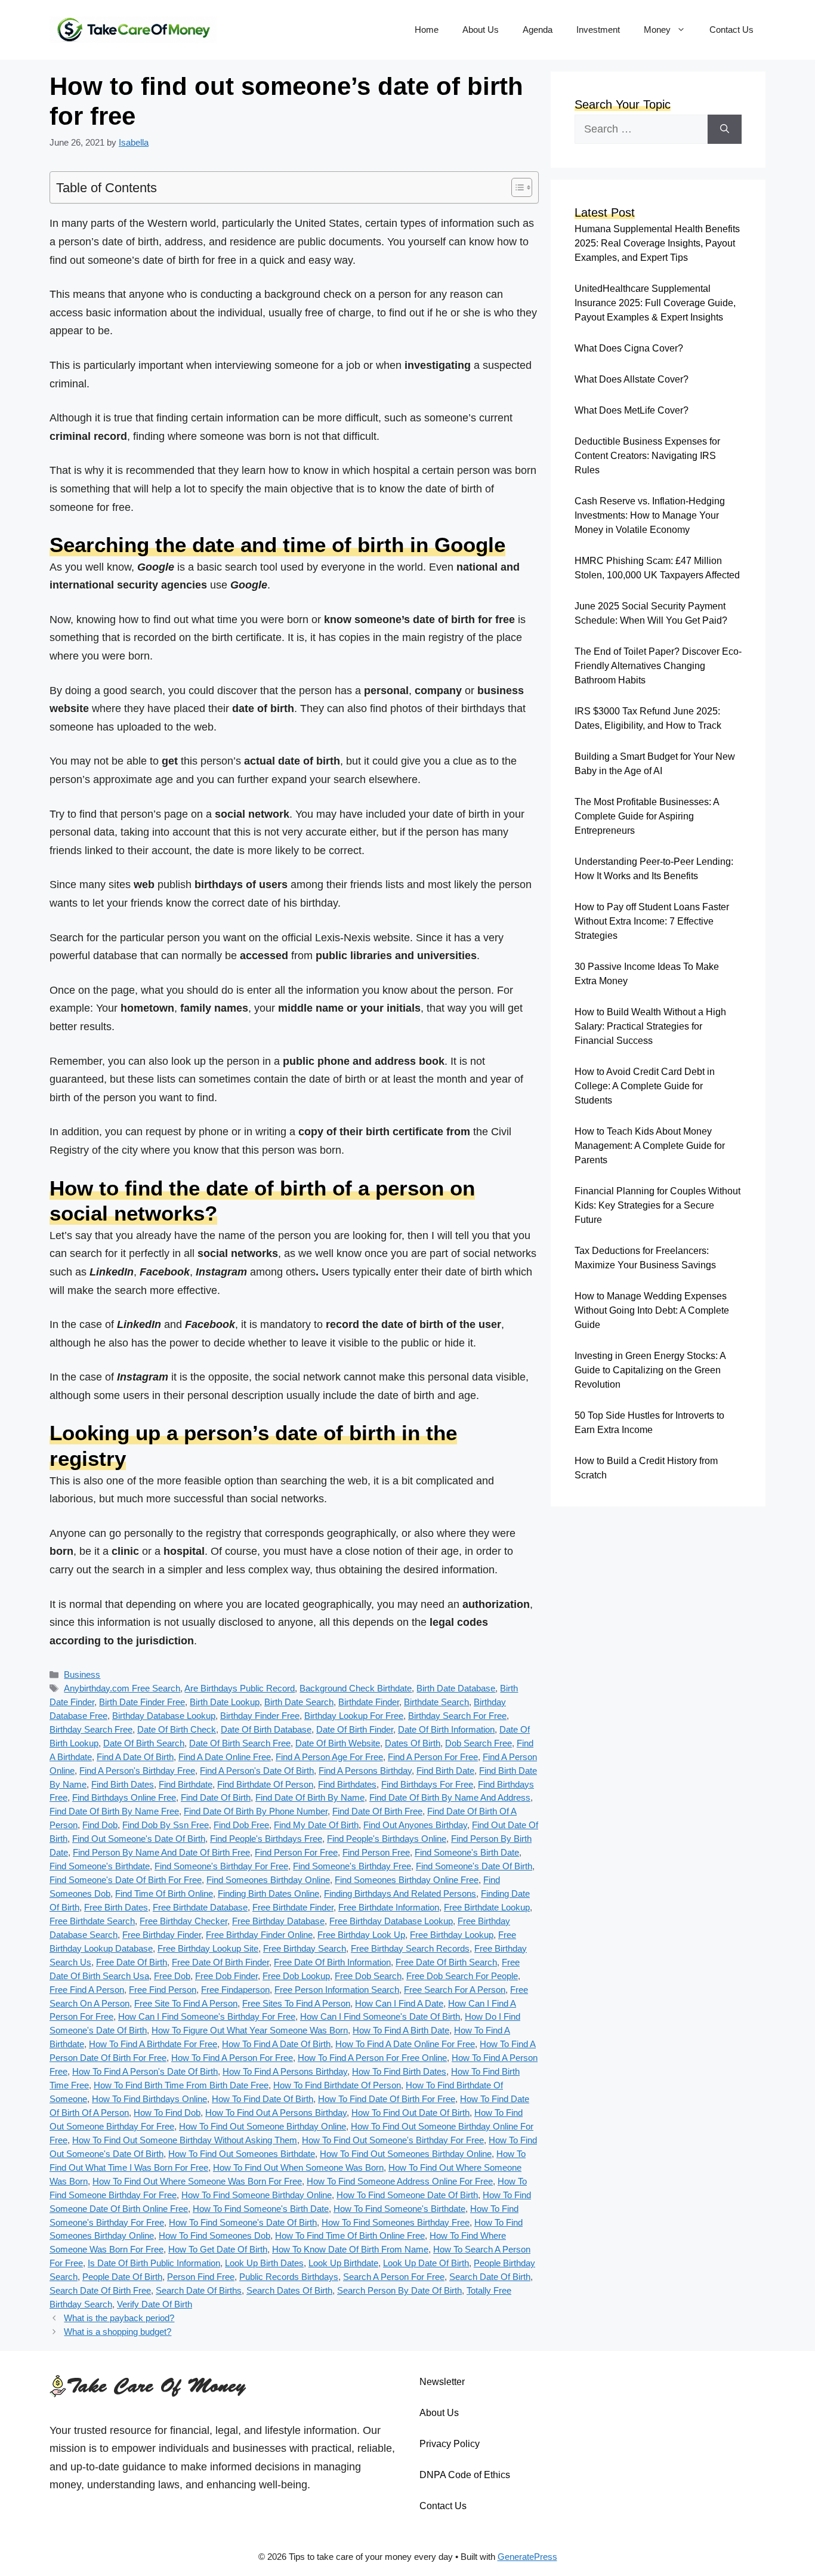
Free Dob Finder (226, 1976)
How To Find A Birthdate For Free (153, 2044)
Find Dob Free (241, 1825)
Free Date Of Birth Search (446, 1962)
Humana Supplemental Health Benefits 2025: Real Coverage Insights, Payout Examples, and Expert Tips (657, 243)
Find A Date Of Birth (135, 1757)
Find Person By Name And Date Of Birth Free (161, 1852)
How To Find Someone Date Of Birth (407, 2195)
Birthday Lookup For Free (354, 1716)
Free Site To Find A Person (186, 2003)
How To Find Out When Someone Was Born (298, 2167)
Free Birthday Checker (183, 1921)
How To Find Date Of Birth (263, 2099)
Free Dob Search (368, 1976)
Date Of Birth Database (266, 1729)
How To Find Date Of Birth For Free (387, 2099)
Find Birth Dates (123, 1784)
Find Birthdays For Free (427, 1784)
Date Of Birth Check (177, 1729)
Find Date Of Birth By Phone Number (256, 1811)
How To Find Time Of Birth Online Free (350, 2235)
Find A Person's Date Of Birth (257, 1771)
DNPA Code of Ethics (465, 2475)
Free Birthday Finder (162, 1935)
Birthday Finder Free (260, 1716)
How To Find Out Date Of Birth (410, 2113)
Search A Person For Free (394, 2277)
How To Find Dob (167, 2113)
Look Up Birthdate (343, 2263)
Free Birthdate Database (200, 1907)
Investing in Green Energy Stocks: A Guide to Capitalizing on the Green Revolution (650, 1370)
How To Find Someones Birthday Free (396, 2222)
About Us (481, 30)
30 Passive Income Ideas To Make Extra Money (647, 974)
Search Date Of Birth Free (100, 2290)
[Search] (725, 129)
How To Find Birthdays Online (149, 2099)
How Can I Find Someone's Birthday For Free (207, 2016)
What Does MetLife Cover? (632, 410)
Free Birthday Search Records (410, 1948)
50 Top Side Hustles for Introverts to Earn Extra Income (649, 1423)
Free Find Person (163, 1990)
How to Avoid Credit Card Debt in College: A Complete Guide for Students (645, 1086)
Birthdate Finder (369, 1702)
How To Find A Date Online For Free (405, 2044)
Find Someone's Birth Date (467, 1852)
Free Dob (172, 1976)
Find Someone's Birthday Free (352, 1866)
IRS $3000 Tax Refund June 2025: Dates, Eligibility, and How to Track (648, 718)
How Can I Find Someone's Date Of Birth (380, 2016)
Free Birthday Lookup (452, 1935)
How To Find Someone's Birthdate (399, 2209)
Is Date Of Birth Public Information (154, 2263)
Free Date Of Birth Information (332, 1962)
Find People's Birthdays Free (266, 1839)
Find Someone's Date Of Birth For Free (126, 1880)
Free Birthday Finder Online (259, 1935)
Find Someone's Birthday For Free (221, 1866)
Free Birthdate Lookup (487, 1907)
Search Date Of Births (199, 2290)
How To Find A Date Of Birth (276, 2044)
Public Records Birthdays (289, 2277)
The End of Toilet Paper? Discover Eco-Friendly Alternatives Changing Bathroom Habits (658, 666)
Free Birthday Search (305, 1948)
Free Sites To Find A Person (296, 2003)
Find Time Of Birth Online (164, 1894)
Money (657, 30)
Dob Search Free (478, 1743)
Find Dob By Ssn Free (166, 1825)
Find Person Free (376, 1852)
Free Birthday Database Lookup (391, 1921)
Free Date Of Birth (132, 1962)
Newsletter (442, 2382)
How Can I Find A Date (399, 2003)
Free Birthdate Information (389, 1907)
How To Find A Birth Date (401, 2030)
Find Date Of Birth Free (377, 1811)
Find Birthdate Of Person (265, 1784)
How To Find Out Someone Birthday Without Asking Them (185, 2140)
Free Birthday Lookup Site (208, 1948)
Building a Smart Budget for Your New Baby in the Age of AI (655, 764)
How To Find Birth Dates (399, 2071)
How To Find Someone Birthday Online (257, 2195)
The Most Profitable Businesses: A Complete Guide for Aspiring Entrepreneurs (647, 816)
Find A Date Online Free (225, 1757)
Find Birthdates (347, 1784)
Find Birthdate (186, 1784)
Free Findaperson (235, 1990)
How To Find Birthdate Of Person (337, 2085)
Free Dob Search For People (462, 1976)
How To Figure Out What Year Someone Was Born (250, 2030)
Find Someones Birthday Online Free (407, 1880)
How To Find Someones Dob (214, 2235)
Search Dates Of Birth (289, 2290)
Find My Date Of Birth (316, 1825)
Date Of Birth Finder (355, 1729)
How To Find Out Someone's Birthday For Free (393, 2140)
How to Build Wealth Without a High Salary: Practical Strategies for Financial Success (650, 1026)
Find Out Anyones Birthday (415, 1825)
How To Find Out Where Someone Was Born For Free (197, 2181)
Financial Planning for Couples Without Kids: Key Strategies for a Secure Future (657, 1205)
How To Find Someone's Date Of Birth (243, 2222)
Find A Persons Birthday (365, 1771)
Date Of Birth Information (446, 1729)
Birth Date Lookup (225, 1702)
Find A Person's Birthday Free (137, 1771)
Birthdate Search (436, 1702)
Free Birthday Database (278, 1921)
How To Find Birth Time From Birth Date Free (181, 2085)
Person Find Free (201, 2277)
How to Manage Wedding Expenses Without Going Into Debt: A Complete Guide (652, 1310)
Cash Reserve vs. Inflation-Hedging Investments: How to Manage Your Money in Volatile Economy (650, 515)
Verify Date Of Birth (155, 2304)
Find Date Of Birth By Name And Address (450, 1797)
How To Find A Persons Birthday (285, 2071)
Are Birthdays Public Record (240, 1688)
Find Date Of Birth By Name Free (114, 1811)
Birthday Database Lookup (164, 1716)
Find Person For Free (296, 1852)
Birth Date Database (456, 1688)
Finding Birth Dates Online (268, 1894)
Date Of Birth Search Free (240, 1743)
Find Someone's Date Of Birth (474, 1866)
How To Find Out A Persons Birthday (276, 2113)
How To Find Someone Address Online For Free (400, 2181)
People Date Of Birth (122, 2277)
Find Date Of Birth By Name (310, 1797)
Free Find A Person (87, 1990)
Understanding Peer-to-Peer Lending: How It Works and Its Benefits (654, 869)
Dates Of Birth (413, 1743)
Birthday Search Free (91, 1729)
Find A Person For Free (433, 1757)
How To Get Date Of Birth (218, 2249)
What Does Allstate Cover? (632, 379)
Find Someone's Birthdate (100, 1866)
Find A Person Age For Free (329, 1757)
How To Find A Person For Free (232, 2058)
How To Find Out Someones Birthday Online (406, 2154)
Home (427, 30)
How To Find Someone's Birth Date (261, 2209)
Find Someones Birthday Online (268, 1880)
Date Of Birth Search (144, 1743)
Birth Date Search (299, 1702)
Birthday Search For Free (457, 1716)
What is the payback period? (119, 2318)
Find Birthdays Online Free (124, 1797)
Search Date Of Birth (490, 2277)
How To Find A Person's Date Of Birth (145, 2071)
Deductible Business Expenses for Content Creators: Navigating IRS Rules (647, 456)
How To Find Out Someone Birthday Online (263, 2126)
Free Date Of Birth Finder (220, 1962)
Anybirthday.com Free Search (122, 1688)
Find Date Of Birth (216, 1797)
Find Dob (100, 1825)
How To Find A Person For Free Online (372, 2058)
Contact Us (731, 30)
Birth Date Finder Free (142, 1702)
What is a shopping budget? (118, 2332)
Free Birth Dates (116, 1907)
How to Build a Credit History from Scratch (646, 1468)
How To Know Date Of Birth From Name (350, 2249)
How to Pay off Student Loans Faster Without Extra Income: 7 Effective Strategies (652, 921)
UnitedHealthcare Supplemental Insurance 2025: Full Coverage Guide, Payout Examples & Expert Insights (655, 303)
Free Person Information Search (337, 1990)
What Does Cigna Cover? (629, 348)
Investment (598, 30)
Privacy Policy (450, 2444)
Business (82, 1674)
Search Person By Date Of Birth (399, 2290)
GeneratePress (527, 2557)
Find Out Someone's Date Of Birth (139, 1839)
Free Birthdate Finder (293, 1907)
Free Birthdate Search (92, 1921)
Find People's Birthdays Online (387, 1839)
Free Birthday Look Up (361, 1935)
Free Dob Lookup (296, 1976)
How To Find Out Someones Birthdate (242, 2154)
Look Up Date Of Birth (426, 2263)
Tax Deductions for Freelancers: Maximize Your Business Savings (645, 1258)
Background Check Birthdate (356, 1688)
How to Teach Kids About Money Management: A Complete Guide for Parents (650, 1146)
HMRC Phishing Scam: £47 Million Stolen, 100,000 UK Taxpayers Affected (657, 568)
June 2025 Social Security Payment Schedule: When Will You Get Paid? (651, 613)
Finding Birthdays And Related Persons (400, 1894)
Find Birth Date (445, 1771)
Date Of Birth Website (338, 1743)
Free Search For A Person (455, 1990)
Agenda (538, 30)
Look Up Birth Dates (264, 2263)
